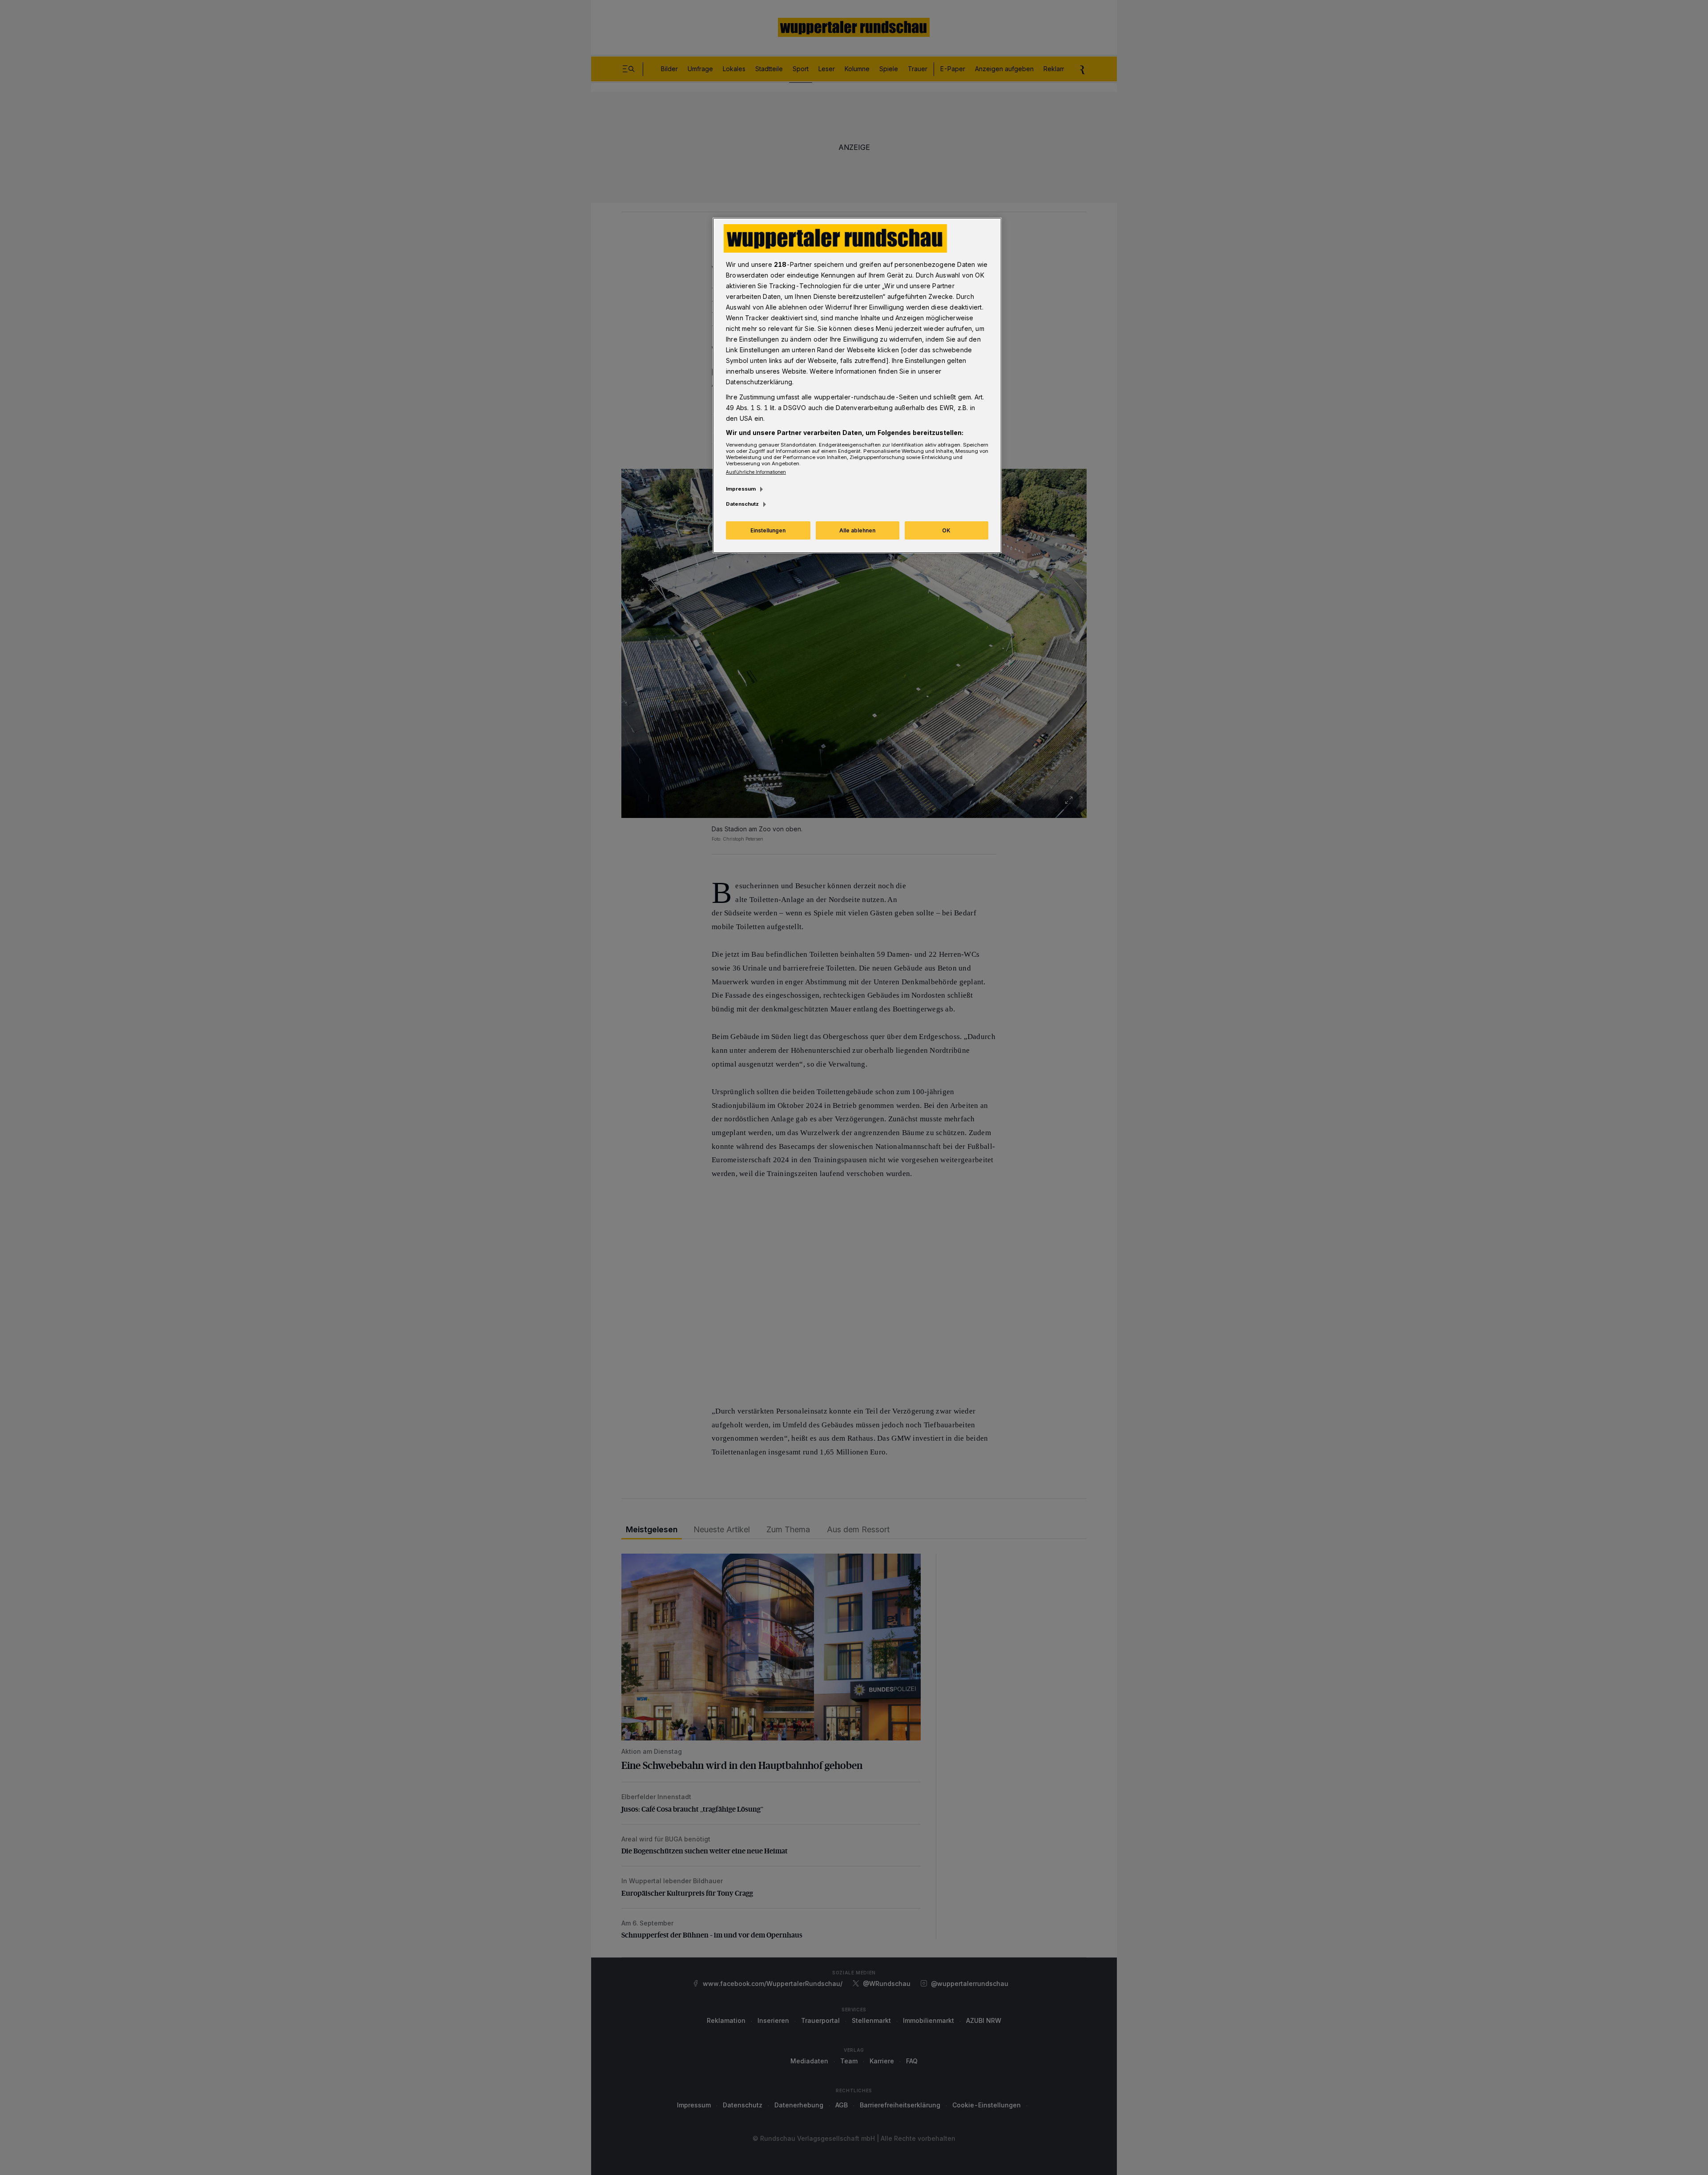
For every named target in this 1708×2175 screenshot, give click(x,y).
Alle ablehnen (857, 530)
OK (946, 530)
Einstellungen (768, 530)
